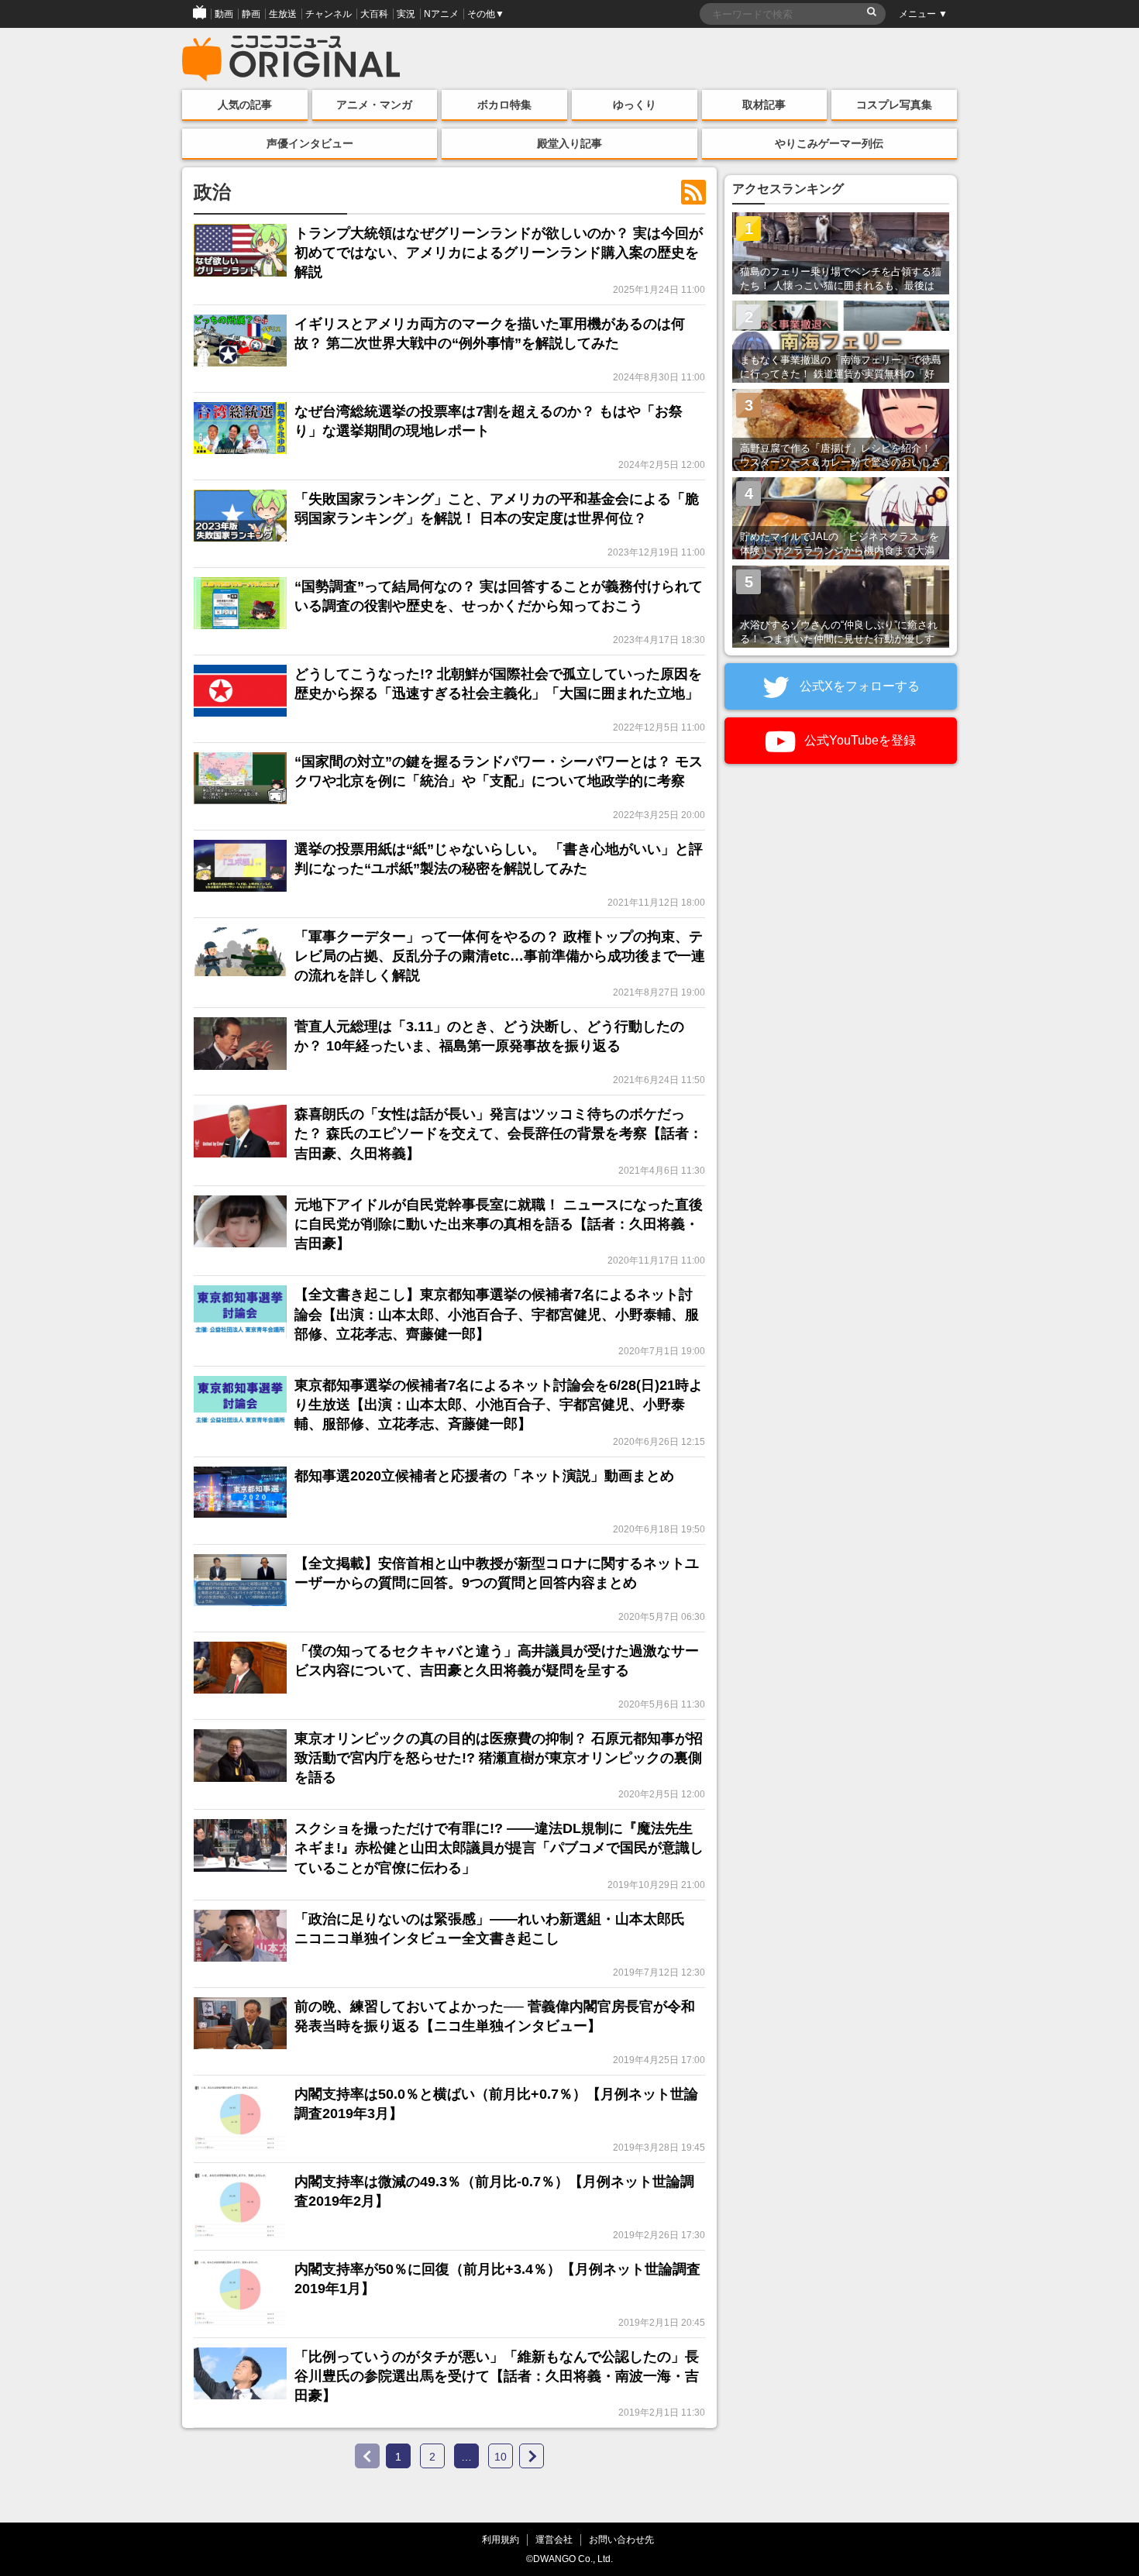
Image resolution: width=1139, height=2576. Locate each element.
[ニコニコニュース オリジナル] (291, 59)
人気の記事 (245, 105)
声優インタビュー (310, 143)
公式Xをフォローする (858, 686)
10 (501, 2457)
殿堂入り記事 (569, 143)
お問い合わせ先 (621, 2539)
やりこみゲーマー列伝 (829, 143)
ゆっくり (635, 105)
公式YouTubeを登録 (859, 740)
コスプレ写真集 (894, 105)
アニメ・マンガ (374, 105)
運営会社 (554, 2539)
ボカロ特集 (504, 105)
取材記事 (764, 105)
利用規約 (501, 2539)
